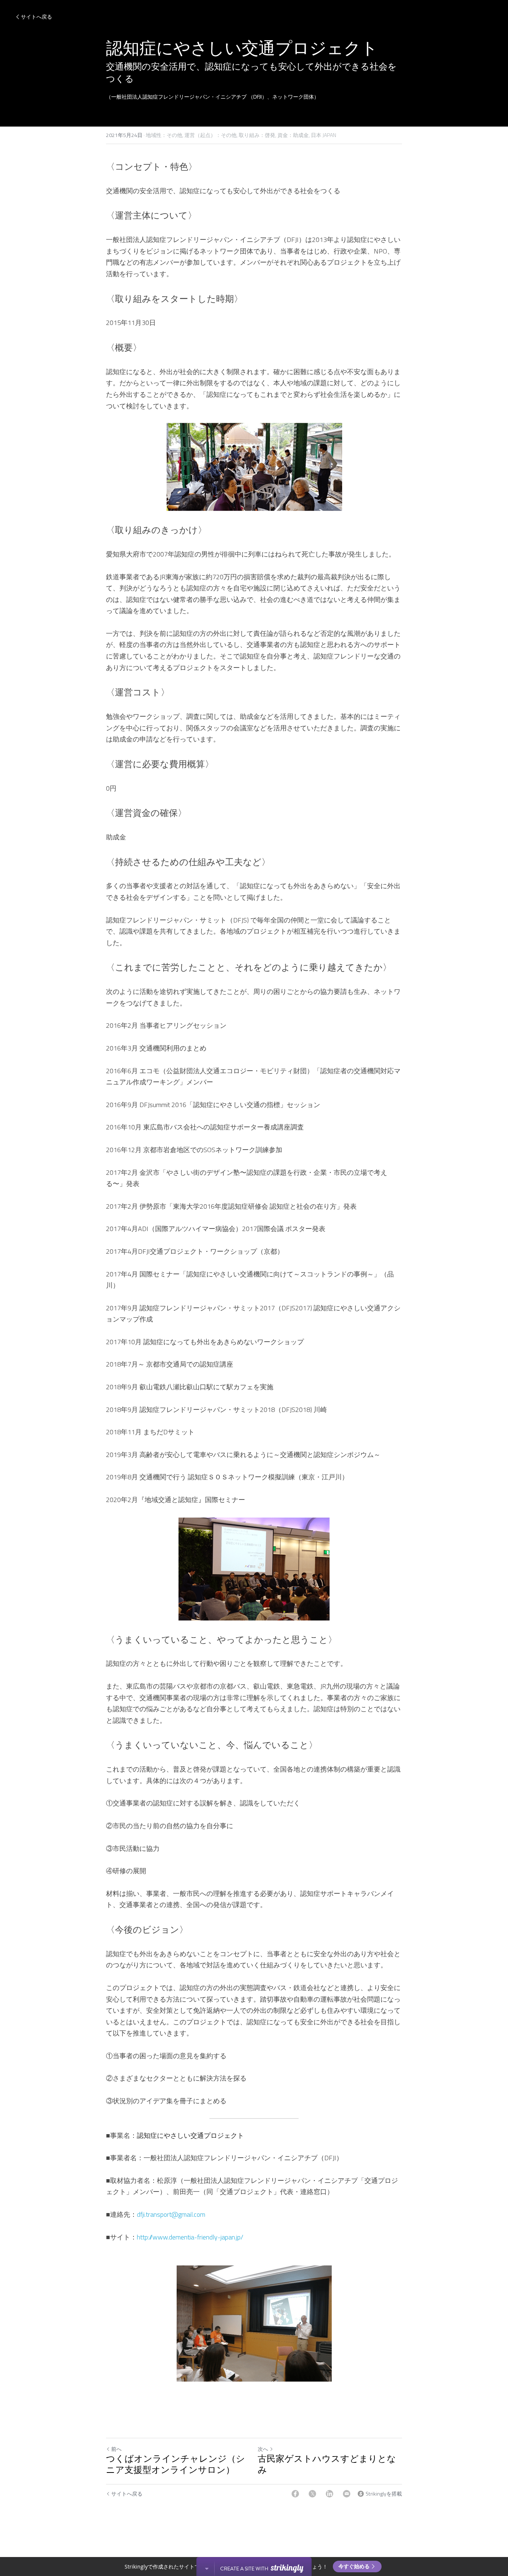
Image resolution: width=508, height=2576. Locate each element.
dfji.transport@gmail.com (171, 2214)
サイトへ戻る (36, 17)
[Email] (347, 2494)
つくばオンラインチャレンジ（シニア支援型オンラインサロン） (176, 2465)
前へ (116, 2449)
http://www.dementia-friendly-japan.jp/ (190, 2237)
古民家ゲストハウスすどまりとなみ (327, 2465)
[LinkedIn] (329, 2494)
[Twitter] (312, 2494)
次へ (263, 2449)
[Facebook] (295, 2494)
